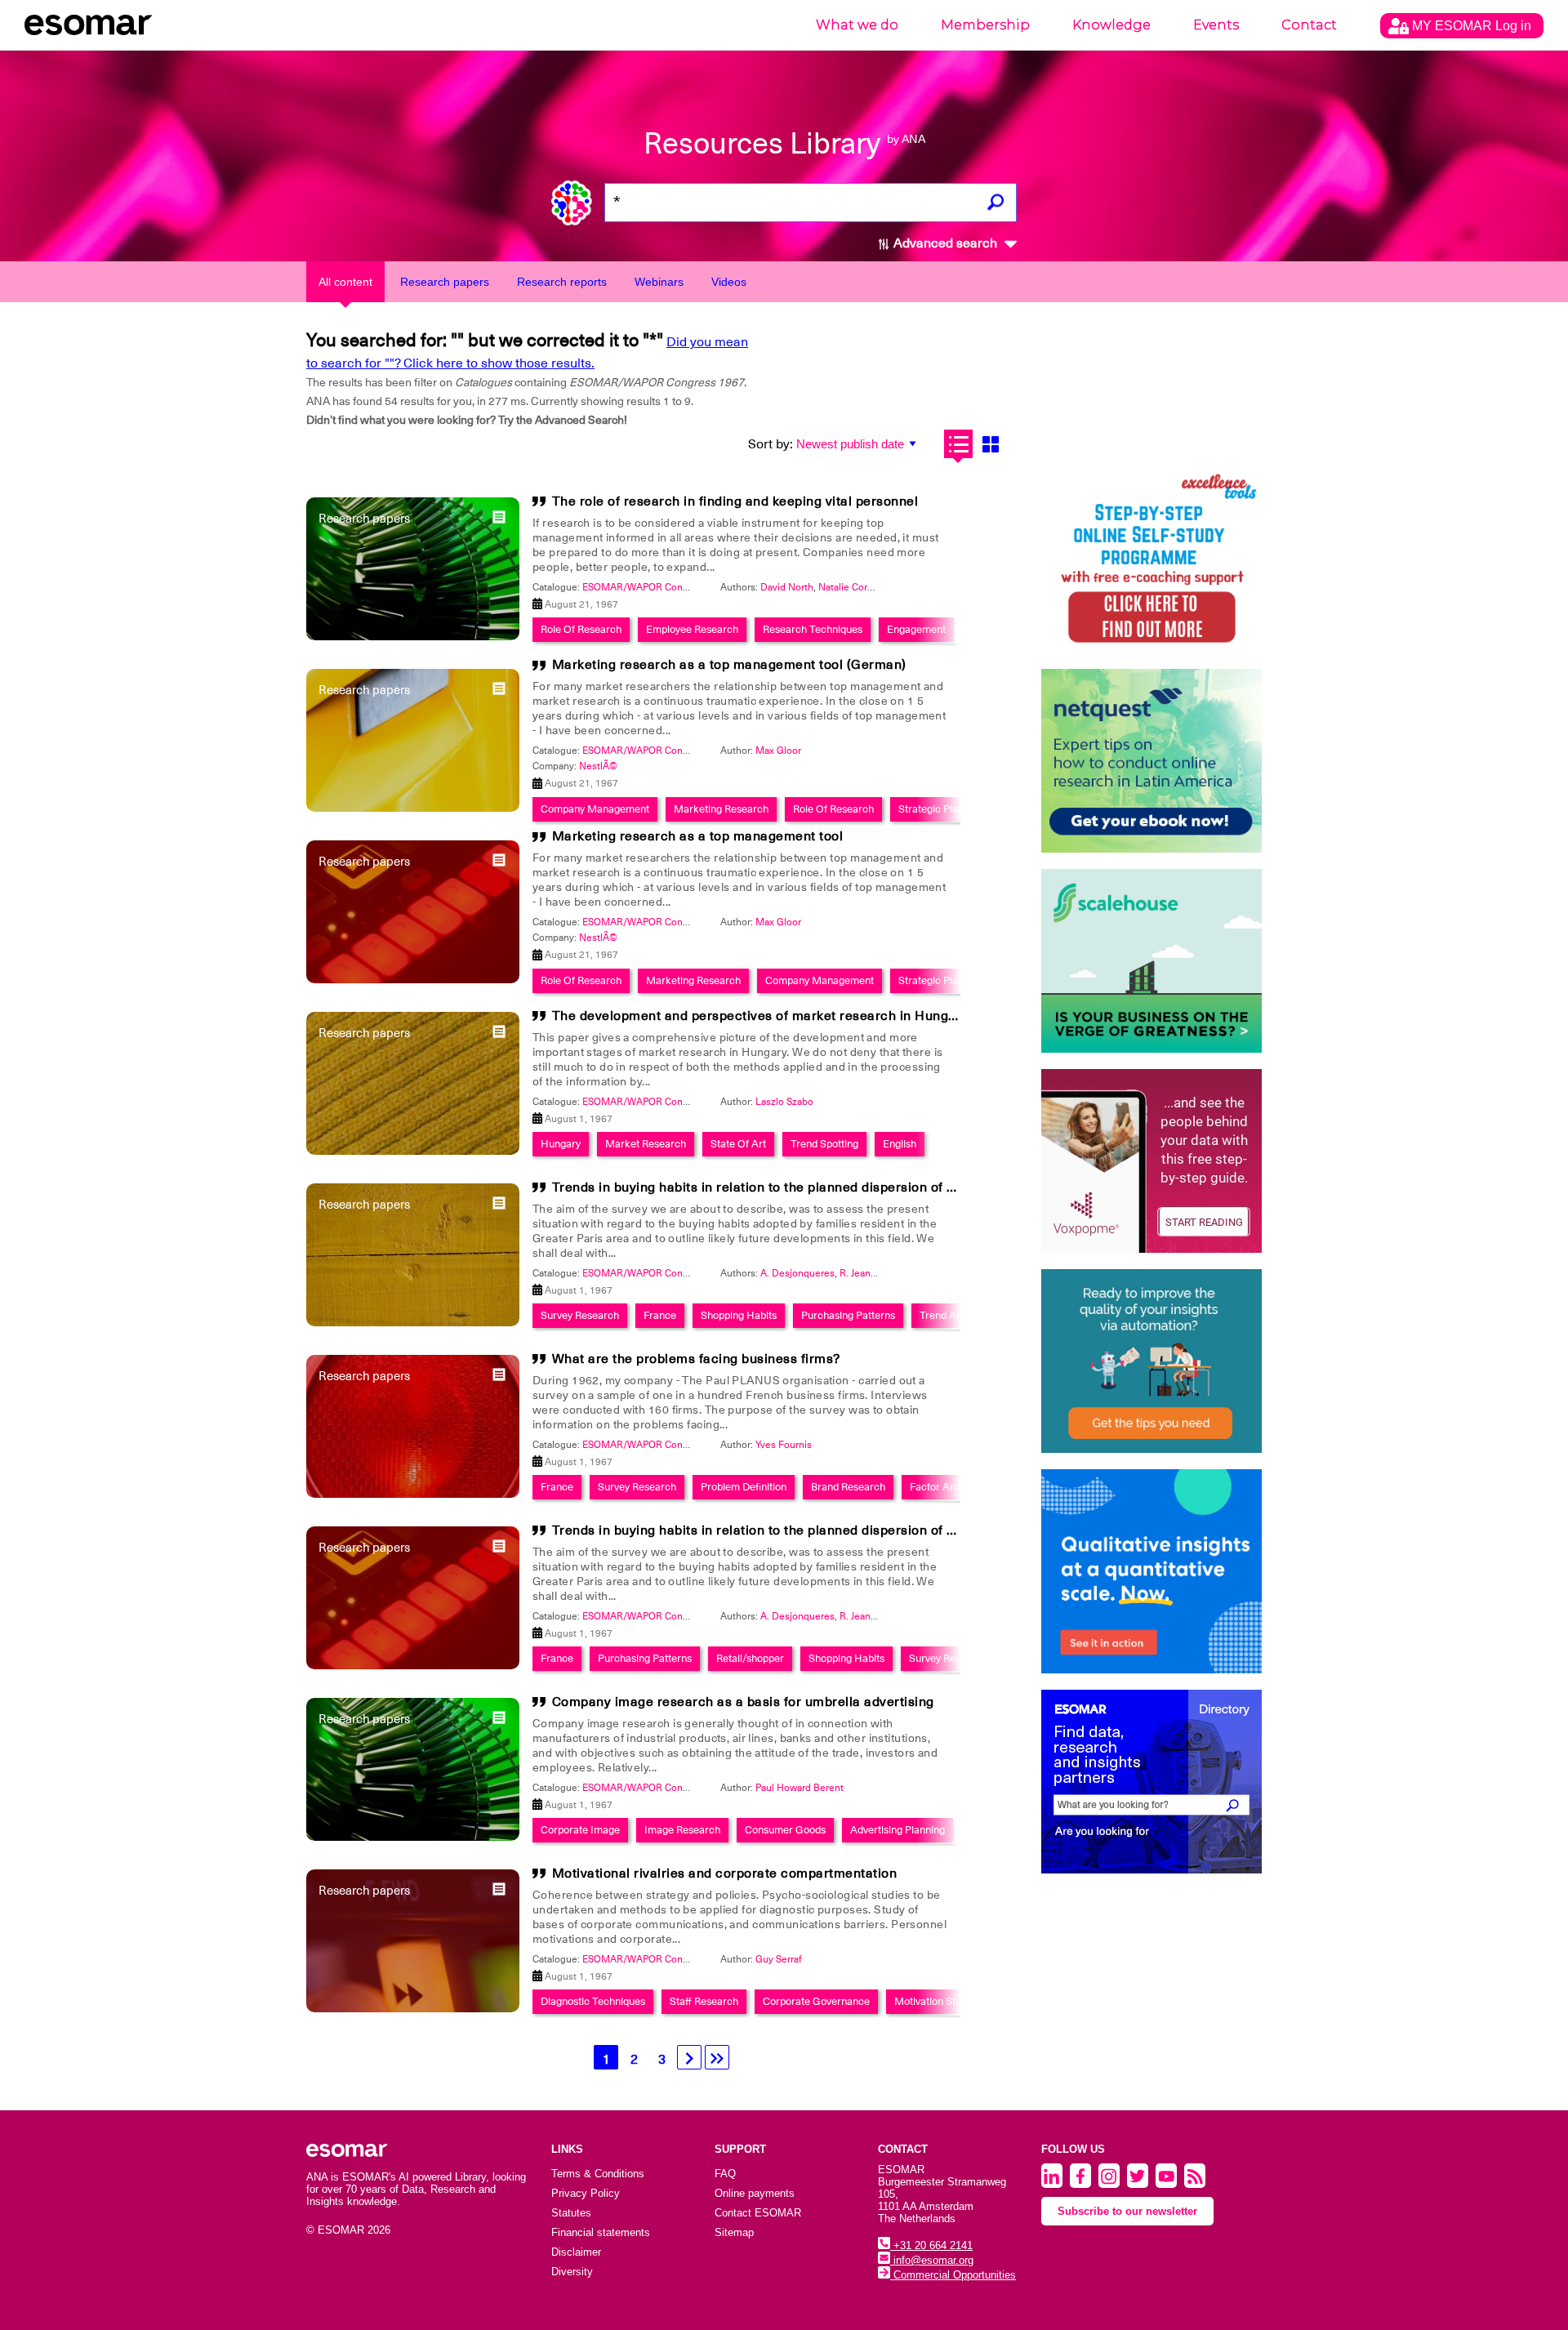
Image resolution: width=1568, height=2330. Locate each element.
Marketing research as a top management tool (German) (729, 665)
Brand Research (848, 1487)
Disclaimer (576, 2252)
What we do (857, 25)
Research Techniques (813, 629)
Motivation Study (933, 2001)
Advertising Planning (898, 1830)
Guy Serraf (779, 1959)
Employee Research (692, 629)
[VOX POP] (1151, 1161)
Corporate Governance (816, 2001)
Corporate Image (580, 1830)
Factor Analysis (945, 1487)
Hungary (561, 1144)
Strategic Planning (941, 809)
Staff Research (704, 2001)
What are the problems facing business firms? (696, 1359)
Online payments (755, 2193)
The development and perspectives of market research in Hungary (760, 1016)
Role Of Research (581, 629)
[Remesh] (1151, 1571)
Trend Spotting (824, 1144)
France (660, 1315)
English (900, 1144)
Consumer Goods (785, 1830)
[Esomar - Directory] (1151, 1782)
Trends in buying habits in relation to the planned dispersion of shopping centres (804, 1187)
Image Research (682, 1830)
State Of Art (738, 1144)
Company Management (595, 809)
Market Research (646, 1144)
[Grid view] (990, 444)
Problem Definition (744, 1487)
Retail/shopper (750, 1658)
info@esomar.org (932, 2260)
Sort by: (771, 444)
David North (787, 587)
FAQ (725, 2174)
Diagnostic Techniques (593, 2001)
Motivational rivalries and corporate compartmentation (725, 1873)
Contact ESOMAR (758, 2213)
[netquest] (1151, 761)
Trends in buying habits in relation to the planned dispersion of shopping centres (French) (832, 1530)
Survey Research (580, 1315)
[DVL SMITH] (1151, 561)
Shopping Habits (739, 1315)
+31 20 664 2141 (931, 2245)
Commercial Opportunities (953, 2275)
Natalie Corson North (865, 587)
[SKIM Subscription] (1151, 1361)
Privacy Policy (586, 2193)
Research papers (445, 282)
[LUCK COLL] (1151, 961)
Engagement (916, 629)
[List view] (958, 444)
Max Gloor (778, 751)
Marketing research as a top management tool (698, 836)
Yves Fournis (784, 1445)
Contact (1309, 25)
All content (345, 282)
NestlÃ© (598, 766)
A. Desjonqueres (797, 1273)
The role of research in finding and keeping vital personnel (735, 501)
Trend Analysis (953, 1315)
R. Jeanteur (864, 1273)
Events (1216, 25)
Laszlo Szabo (784, 1102)
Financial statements (601, 2232)
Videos (729, 282)
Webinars (659, 282)
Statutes (571, 2213)
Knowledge (1111, 25)
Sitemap (734, 2232)
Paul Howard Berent (800, 1788)
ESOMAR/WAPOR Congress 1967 (657, 587)
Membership (985, 25)
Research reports (562, 282)
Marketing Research (721, 809)
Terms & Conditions (598, 2174)
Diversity (572, 2272)
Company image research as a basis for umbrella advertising (743, 1702)
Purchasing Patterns (848, 1315)
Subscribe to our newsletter (1127, 2211)
